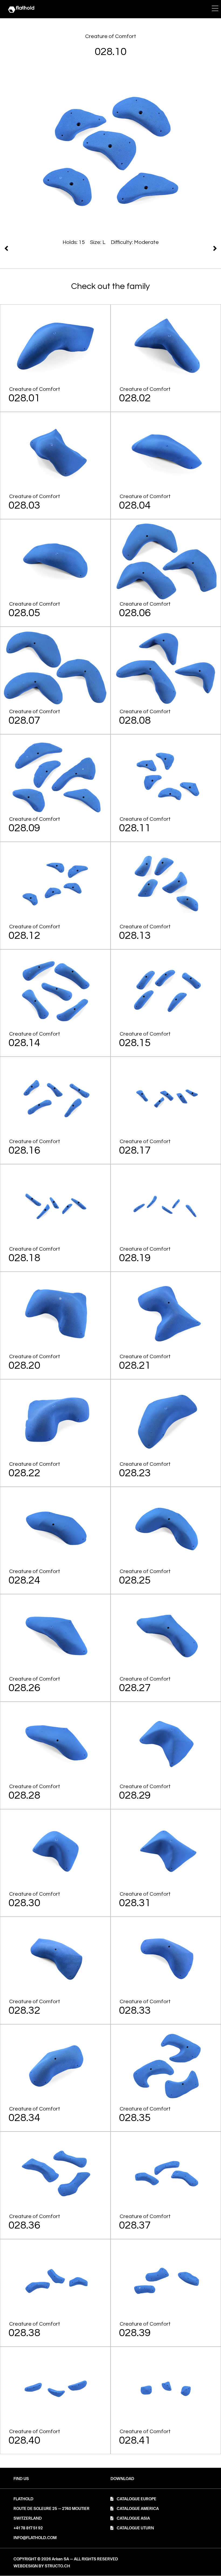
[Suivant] (57, 248)
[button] (122, 2479)
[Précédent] (165, 248)
